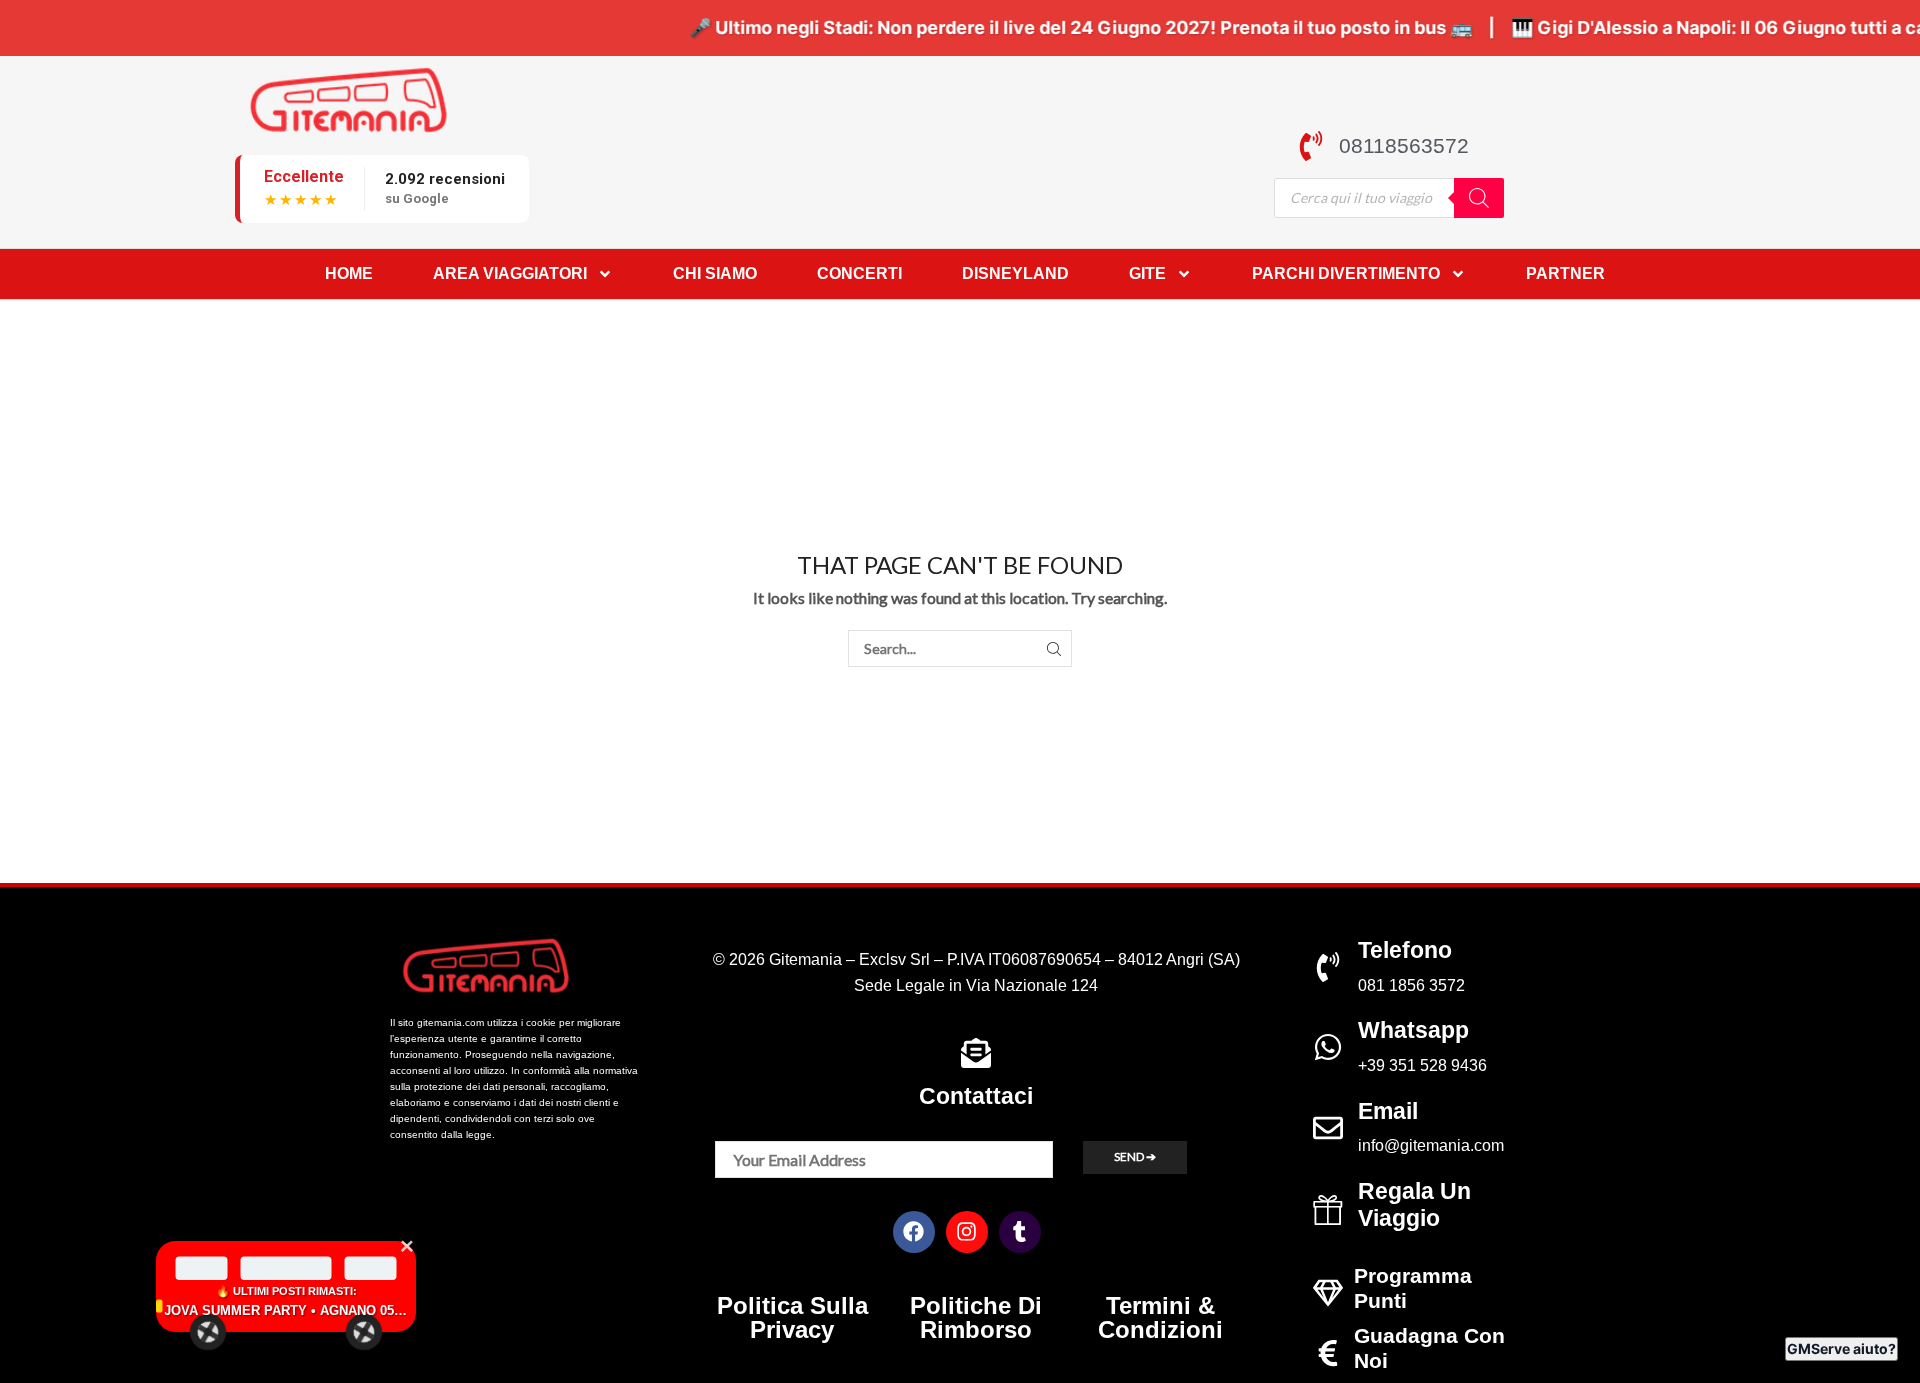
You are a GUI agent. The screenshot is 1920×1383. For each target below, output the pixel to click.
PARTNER (1565, 273)
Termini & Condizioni (1160, 1317)
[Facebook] (914, 1232)
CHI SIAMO (715, 273)
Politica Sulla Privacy (792, 1317)
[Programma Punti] (1328, 1293)
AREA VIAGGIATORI (510, 273)
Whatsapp (1413, 1030)
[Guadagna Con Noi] (1328, 1353)
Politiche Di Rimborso (976, 1317)
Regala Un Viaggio (1414, 1205)
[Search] (1479, 198)
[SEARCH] (1053, 648)
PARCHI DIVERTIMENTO (1346, 273)
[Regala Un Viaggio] (1328, 1210)
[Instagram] (967, 1232)
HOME (349, 273)
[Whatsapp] (1328, 1047)
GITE (1147, 273)
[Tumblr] (1020, 1232)
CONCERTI (859, 273)
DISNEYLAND (1015, 273)
